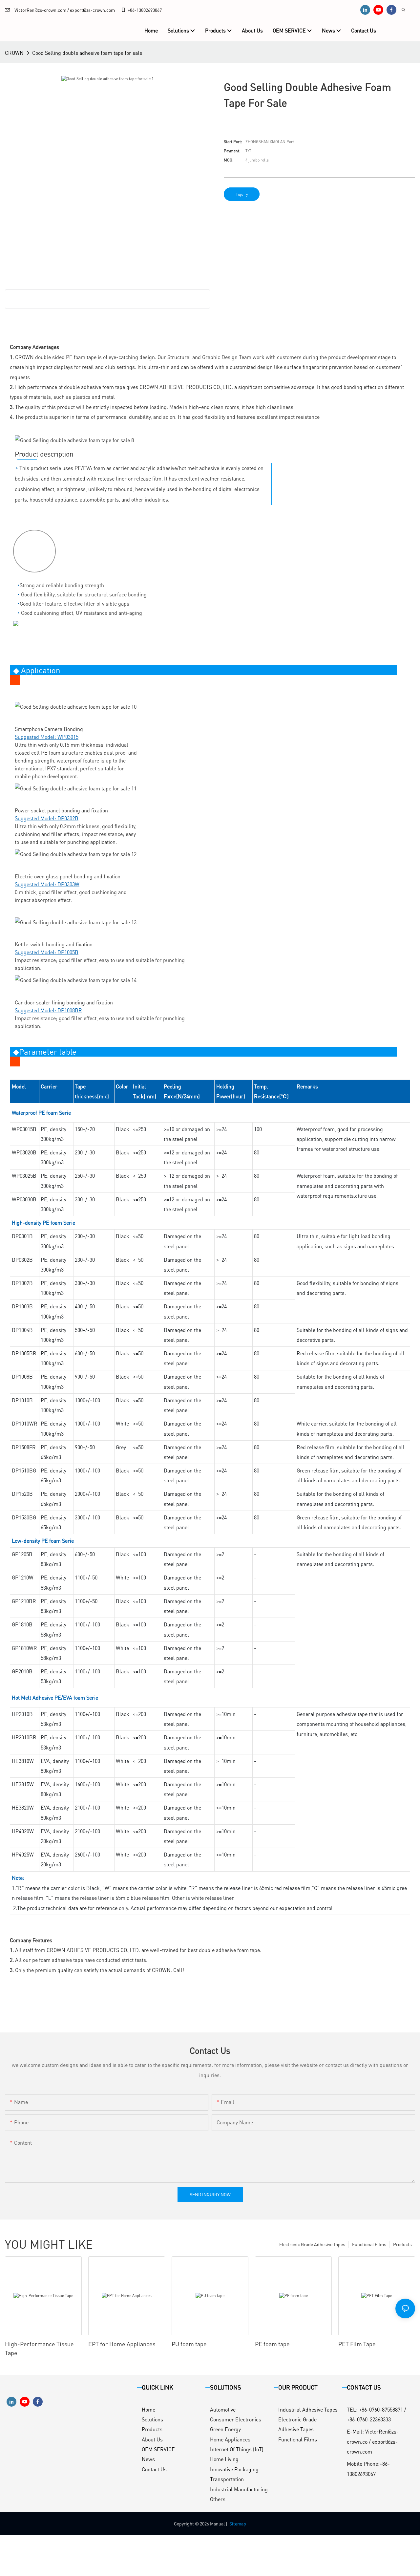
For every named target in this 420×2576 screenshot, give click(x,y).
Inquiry (242, 194)
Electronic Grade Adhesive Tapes (312, 2244)
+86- (132, 10)
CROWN (14, 53)
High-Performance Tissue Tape (39, 2348)
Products (402, 2244)
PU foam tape (189, 2344)
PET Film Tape (357, 2344)
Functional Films (369, 2244)
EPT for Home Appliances (122, 2344)
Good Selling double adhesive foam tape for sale (87, 53)
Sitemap (238, 2523)
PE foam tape (272, 2344)
